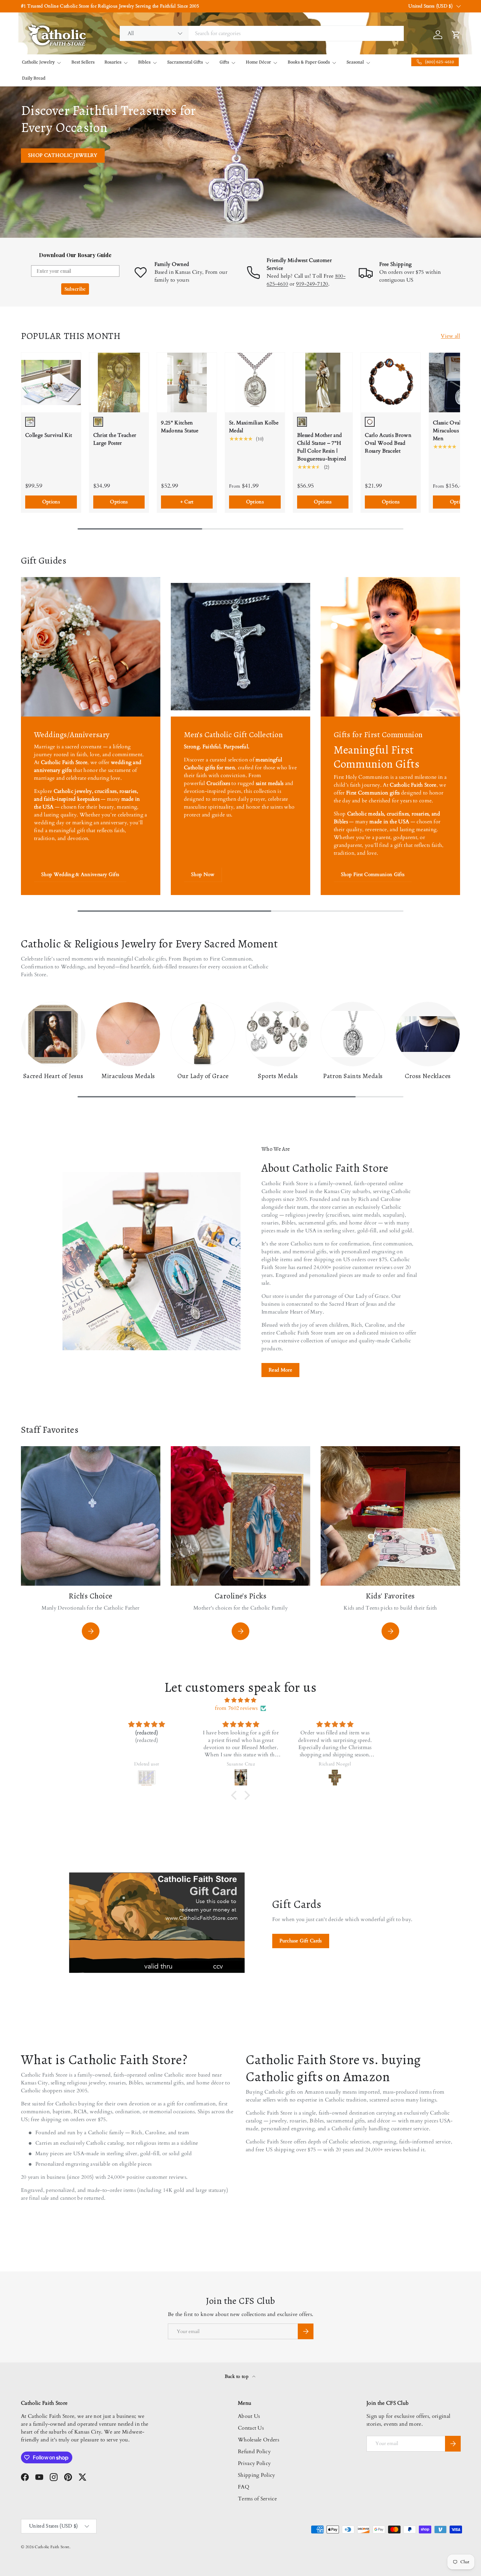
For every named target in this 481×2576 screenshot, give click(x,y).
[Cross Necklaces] (428, 1034)
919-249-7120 (312, 284)
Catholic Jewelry (38, 62)
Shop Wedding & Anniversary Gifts (80, 874)
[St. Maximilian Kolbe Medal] (255, 383)
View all (450, 336)
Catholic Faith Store (52, 2547)
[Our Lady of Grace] (203, 1034)
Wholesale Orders (258, 2440)
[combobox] (262, 33)
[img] (240, 1700)
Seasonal (355, 62)
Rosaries (113, 62)
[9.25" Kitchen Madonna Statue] (187, 383)
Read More (280, 1370)
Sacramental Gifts (185, 62)
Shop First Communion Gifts (373, 874)
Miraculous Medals (128, 1076)
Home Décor (258, 62)
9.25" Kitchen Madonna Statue (180, 427)
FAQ (244, 2487)
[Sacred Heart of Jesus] (53, 1034)
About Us (249, 2416)
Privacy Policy (254, 2463)
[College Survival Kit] (51, 383)
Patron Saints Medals (353, 1076)
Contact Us (251, 2428)
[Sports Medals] (278, 1034)
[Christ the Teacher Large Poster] (119, 383)
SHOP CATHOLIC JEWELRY (63, 155)
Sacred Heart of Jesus (53, 1076)
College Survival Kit (49, 435)
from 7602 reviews (236, 1708)
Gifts (224, 62)
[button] (236, 1795)
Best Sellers (83, 62)
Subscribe (75, 289)
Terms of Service (257, 2499)
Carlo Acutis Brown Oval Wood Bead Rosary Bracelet (388, 443)
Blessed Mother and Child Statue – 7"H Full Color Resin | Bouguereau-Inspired (322, 447)
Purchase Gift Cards (301, 1941)
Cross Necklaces (428, 1076)
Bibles (144, 62)
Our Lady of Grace (203, 1076)
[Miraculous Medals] (128, 1034)
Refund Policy (254, 2452)
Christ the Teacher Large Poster (115, 439)
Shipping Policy (257, 2475)
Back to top (237, 2376)
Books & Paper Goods (309, 62)
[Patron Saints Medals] (353, 1034)
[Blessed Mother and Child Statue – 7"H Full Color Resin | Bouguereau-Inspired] (323, 383)
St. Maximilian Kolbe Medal (254, 427)
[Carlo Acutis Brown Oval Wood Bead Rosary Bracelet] (391, 383)
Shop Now (203, 874)
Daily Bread (34, 78)
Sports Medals (278, 1076)
